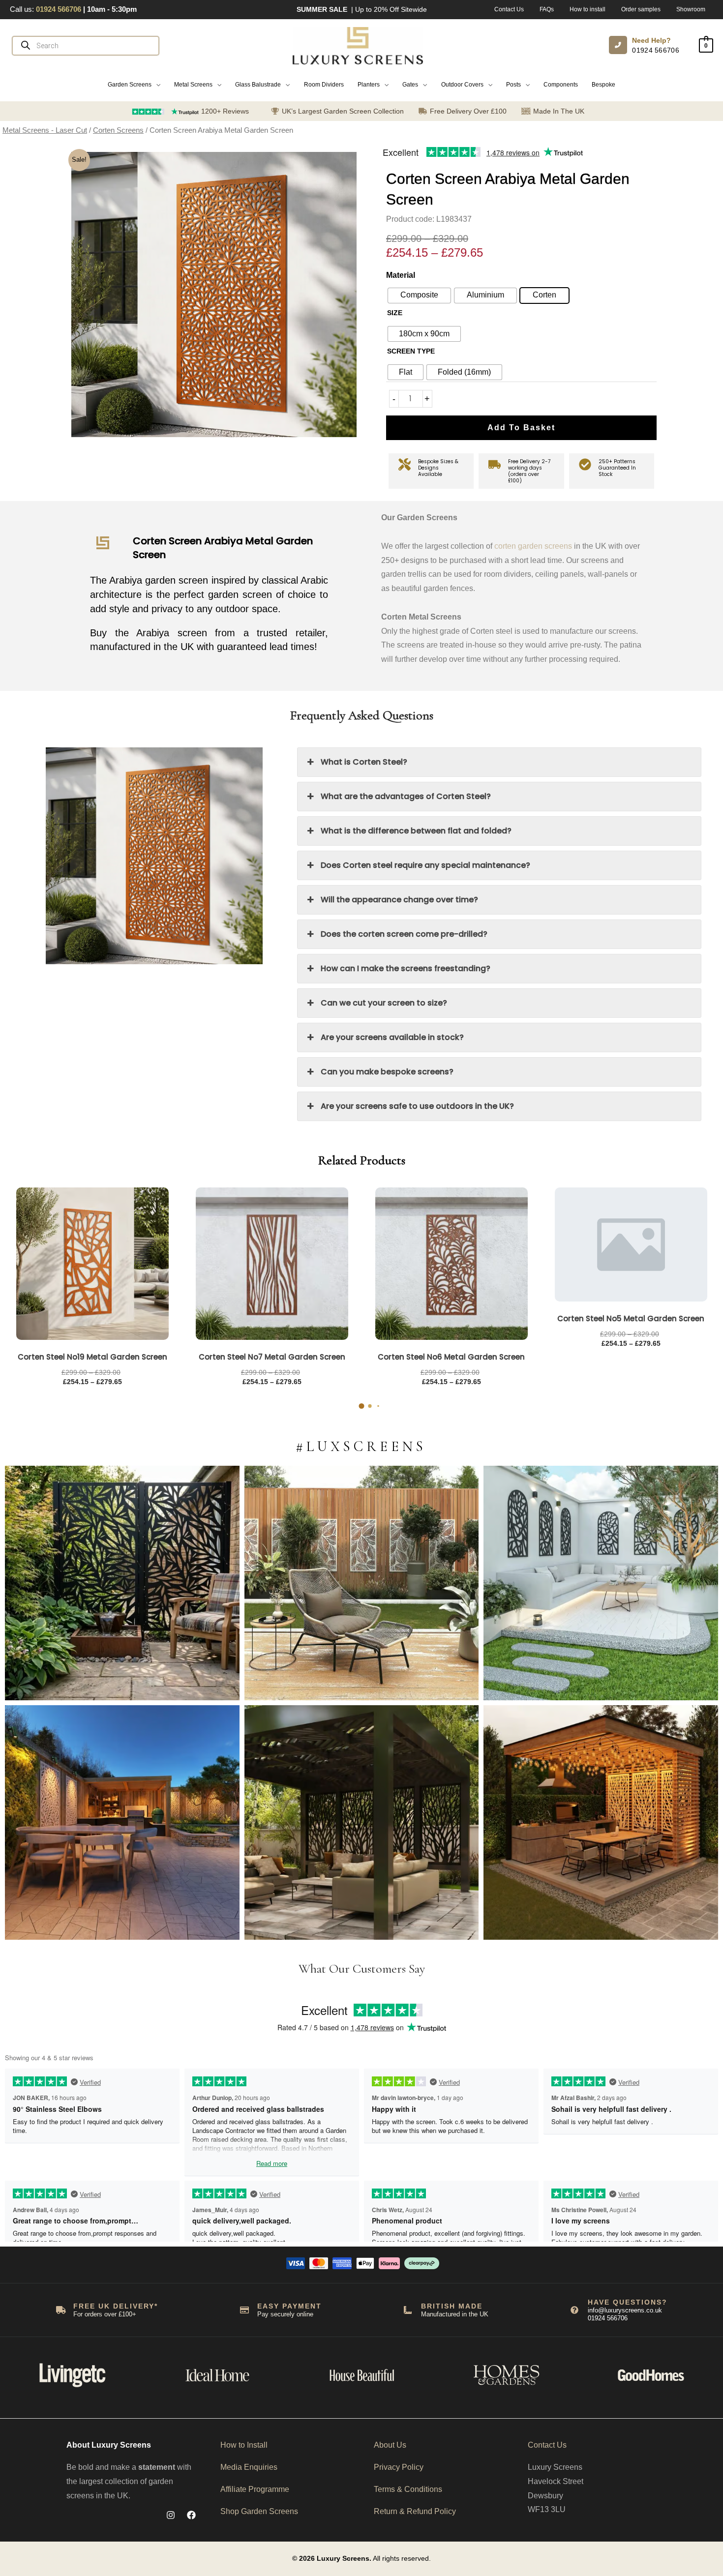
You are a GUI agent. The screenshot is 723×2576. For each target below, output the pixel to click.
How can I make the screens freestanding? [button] (406, 968)
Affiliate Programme (255, 2489)
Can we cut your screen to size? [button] (384, 1003)
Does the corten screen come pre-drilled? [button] (404, 934)
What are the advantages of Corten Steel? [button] (406, 796)
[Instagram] (171, 2515)
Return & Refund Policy (415, 2511)
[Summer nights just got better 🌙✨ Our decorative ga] (122, 1822)
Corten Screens (118, 130)
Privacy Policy (399, 2467)
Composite (419, 295)
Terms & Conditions (408, 2489)
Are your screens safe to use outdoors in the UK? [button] (417, 1106)
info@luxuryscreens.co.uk (625, 2310)
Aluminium (485, 295)
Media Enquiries (249, 2467)
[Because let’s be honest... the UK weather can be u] (362, 1822)
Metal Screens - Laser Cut (45, 130)
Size (395, 313)
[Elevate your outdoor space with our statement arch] (601, 1583)
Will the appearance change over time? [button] (399, 900)
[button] (134, 85)
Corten (544, 295)
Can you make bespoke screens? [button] (387, 1072)
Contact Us (547, 2445)
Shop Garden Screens (259, 2511)
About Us (390, 2445)
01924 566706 (656, 50)
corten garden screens (533, 546)
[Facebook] (191, 2515)
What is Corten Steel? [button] (364, 762)
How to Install (244, 2445)
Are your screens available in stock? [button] (392, 1037)
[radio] (424, 334)
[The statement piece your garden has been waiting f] (122, 1583)
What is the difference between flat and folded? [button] (416, 831)
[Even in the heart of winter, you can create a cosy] (601, 1822)
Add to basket (521, 428)
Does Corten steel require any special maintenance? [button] (425, 865)
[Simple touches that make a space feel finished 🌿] (362, 1583)
